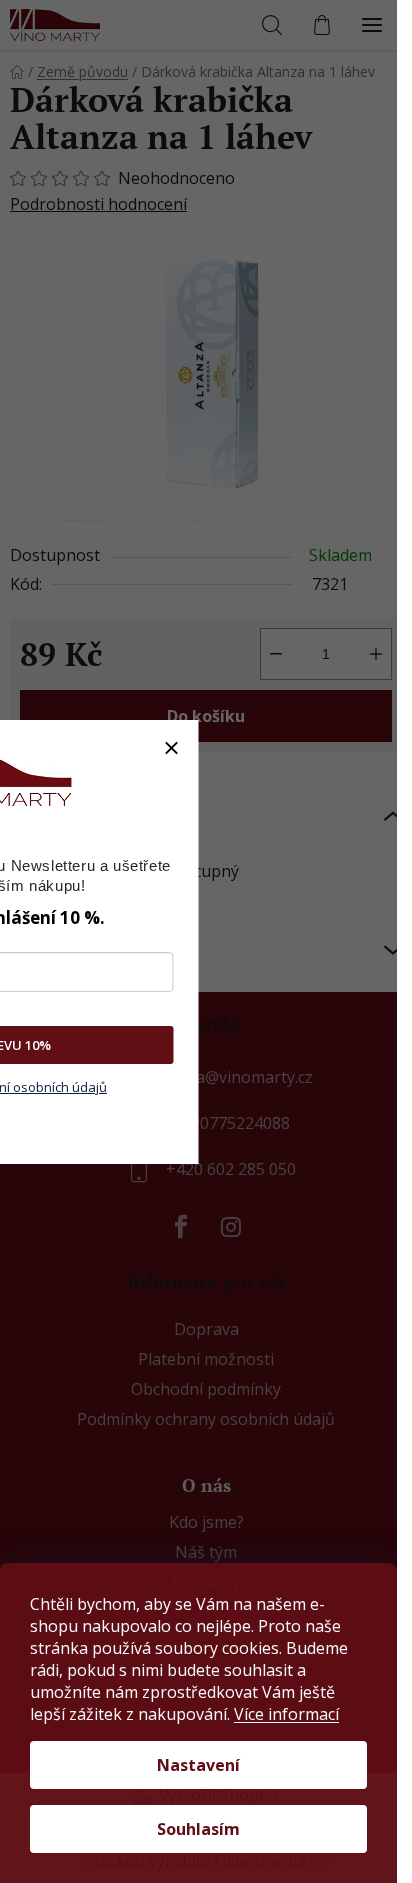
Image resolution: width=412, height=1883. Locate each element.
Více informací (286, 1714)
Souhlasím (198, 1829)
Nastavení (198, 1765)
